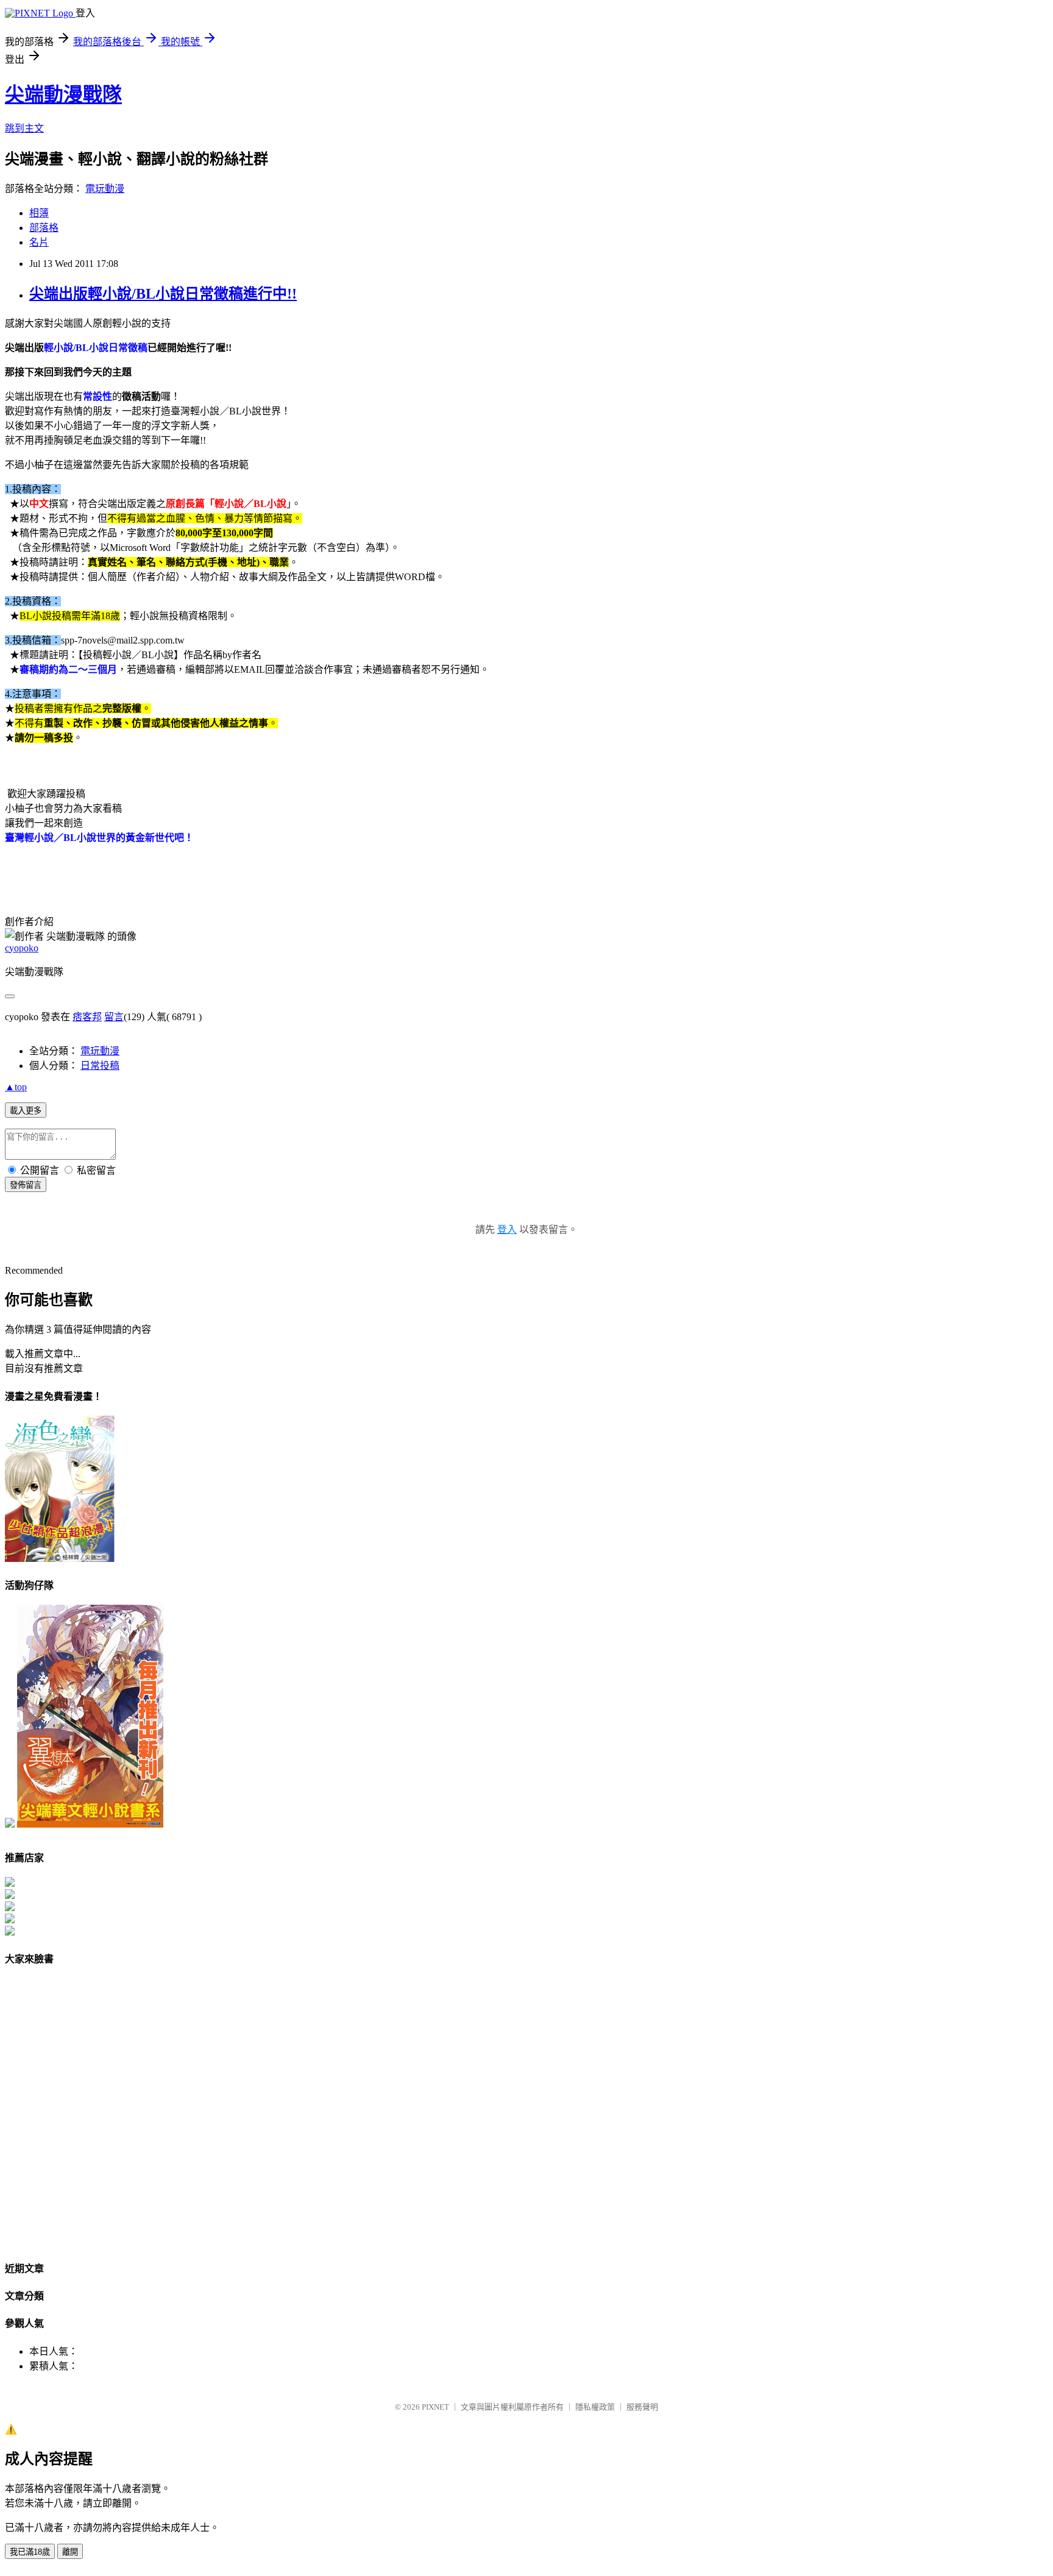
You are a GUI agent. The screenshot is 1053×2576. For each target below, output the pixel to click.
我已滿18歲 (30, 2552)
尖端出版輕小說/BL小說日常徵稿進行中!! (163, 294)
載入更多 (26, 1111)
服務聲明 (642, 2407)
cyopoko (22, 948)
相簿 (39, 213)
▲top (16, 1087)
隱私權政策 (595, 2407)
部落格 (44, 228)
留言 (114, 1017)
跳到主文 (24, 128)
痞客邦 (87, 1017)
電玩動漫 (105, 189)
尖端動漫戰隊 (63, 94)
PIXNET (435, 2407)
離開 (70, 2552)
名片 (39, 242)
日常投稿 (100, 1066)
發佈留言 (26, 1185)
